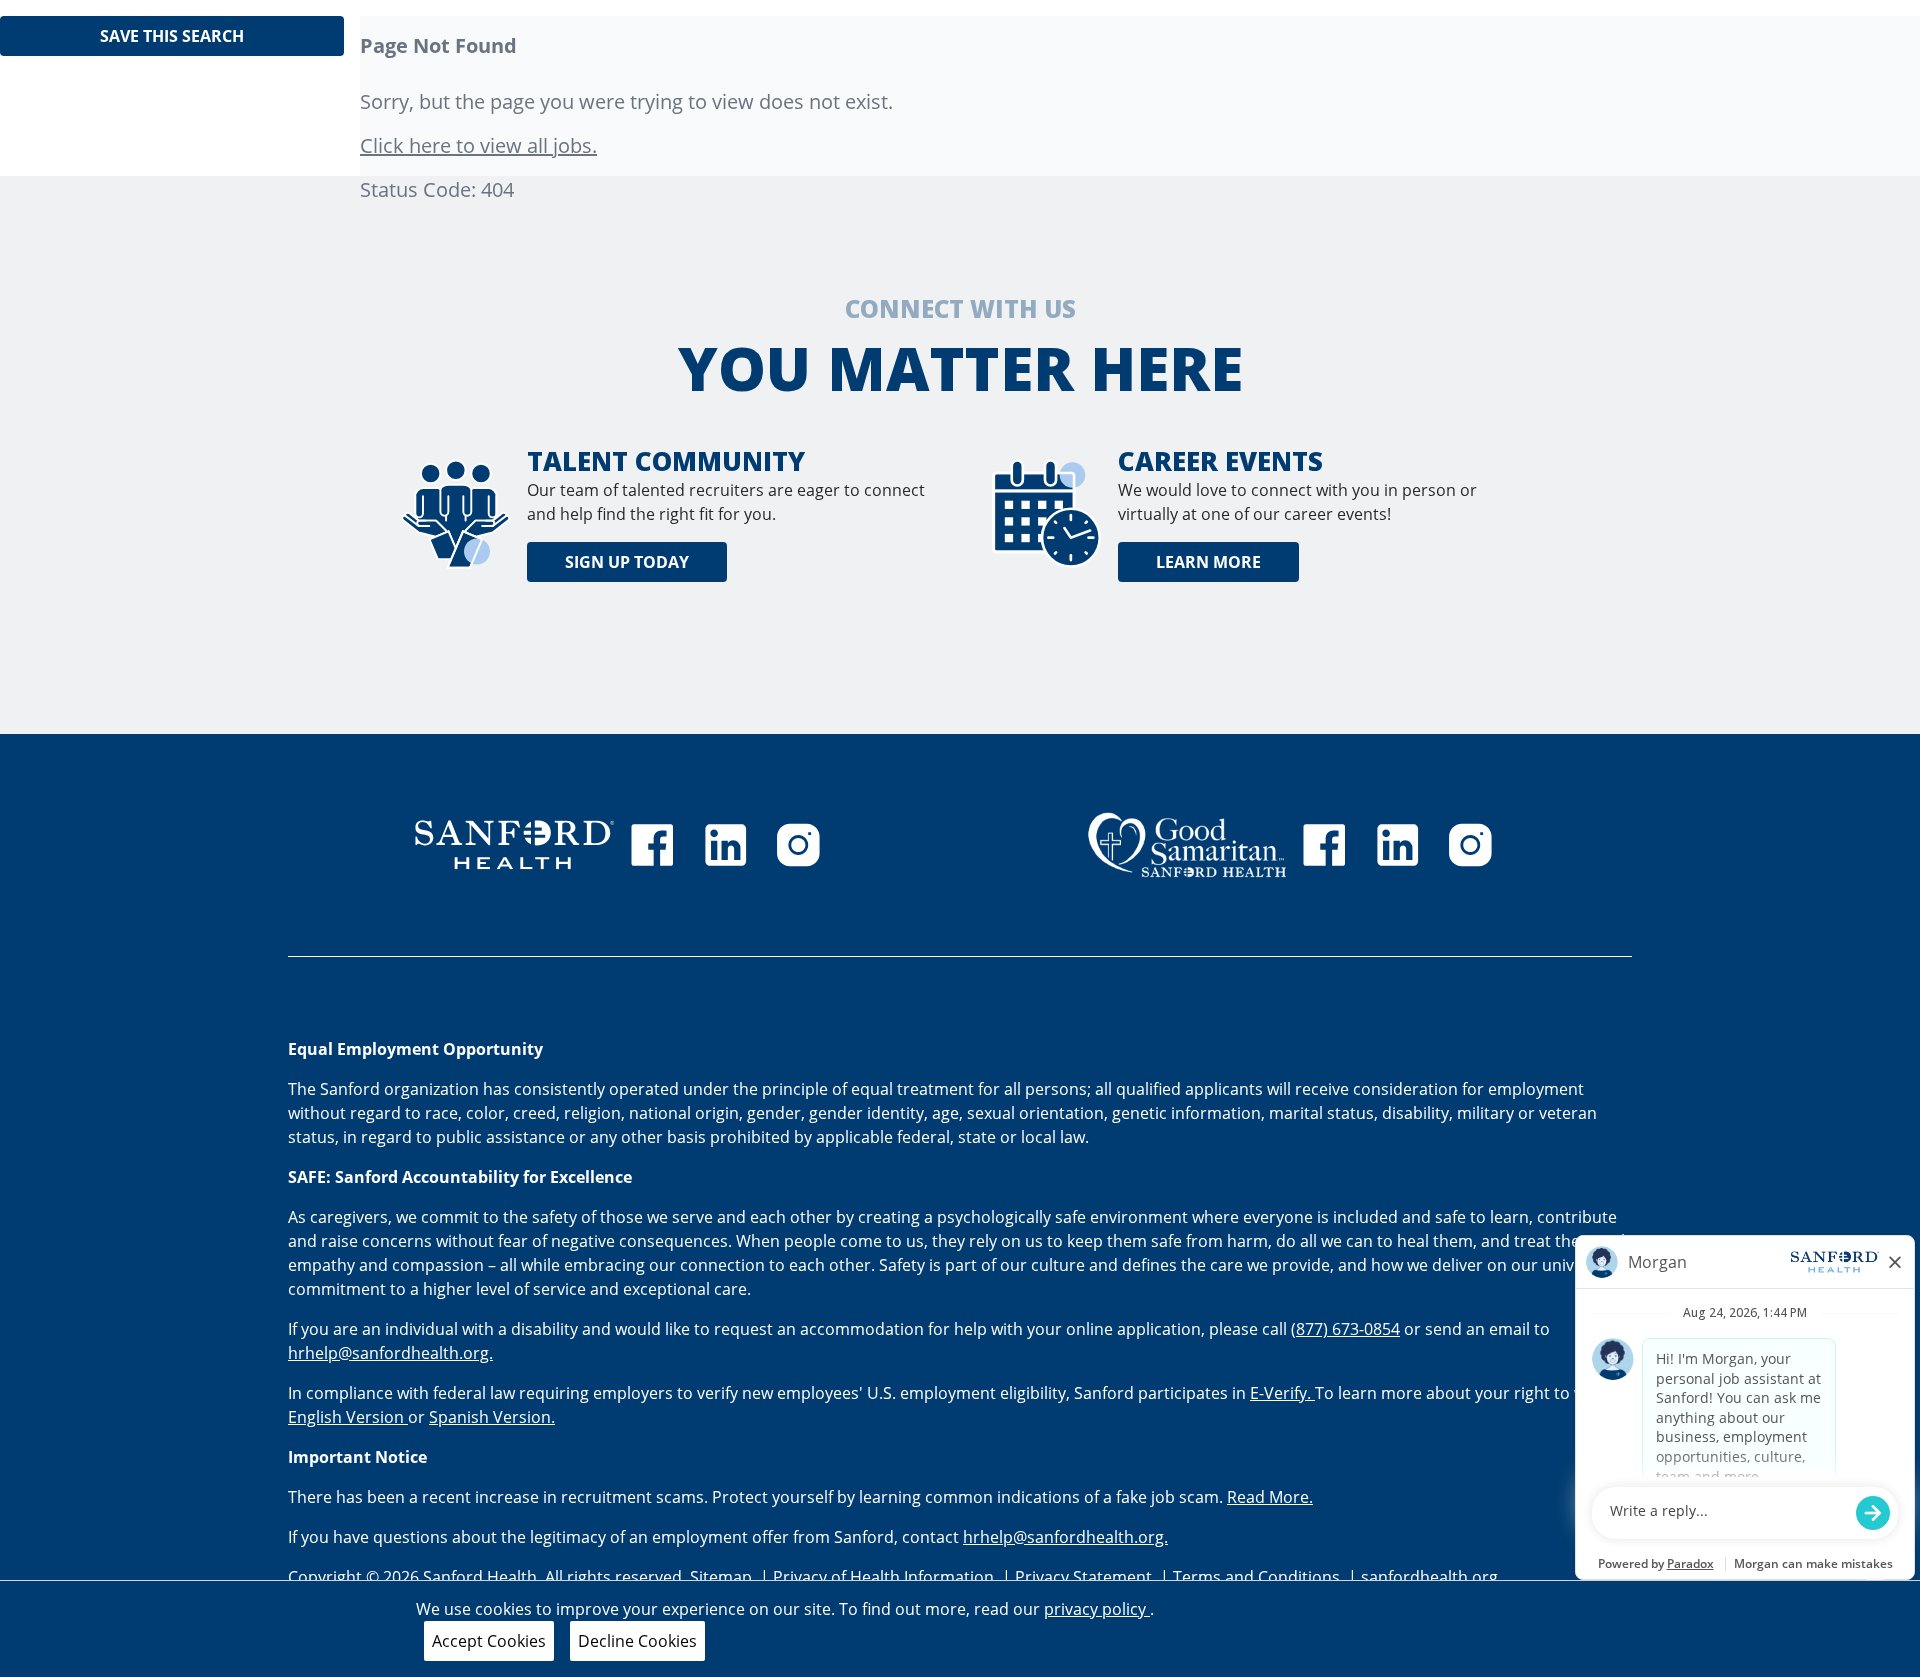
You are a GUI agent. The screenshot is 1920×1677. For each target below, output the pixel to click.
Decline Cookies (637, 1641)
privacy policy (1097, 1609)
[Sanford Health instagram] (798, 845)
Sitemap (721, 1577)
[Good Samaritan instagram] (1470, 845)
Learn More (1208, 562)
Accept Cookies (489, 1641)
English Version (348, 1417)
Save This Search (172, 36)
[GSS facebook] (1324, 845)
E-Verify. (1282, 1393)
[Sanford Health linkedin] (726, 845)
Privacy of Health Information (885, 1577)
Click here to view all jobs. (478, 145)
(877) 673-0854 (1345, 1329)
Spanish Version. (492, 1417)
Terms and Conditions (1258, 1577)
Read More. (1270, 1497)
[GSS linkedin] (1398, 845)
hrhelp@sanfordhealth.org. (390, 1353)
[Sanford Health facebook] (652, 845)
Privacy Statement (1085, 1577)
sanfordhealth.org (1429, 1577)
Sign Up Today (627, 562)
